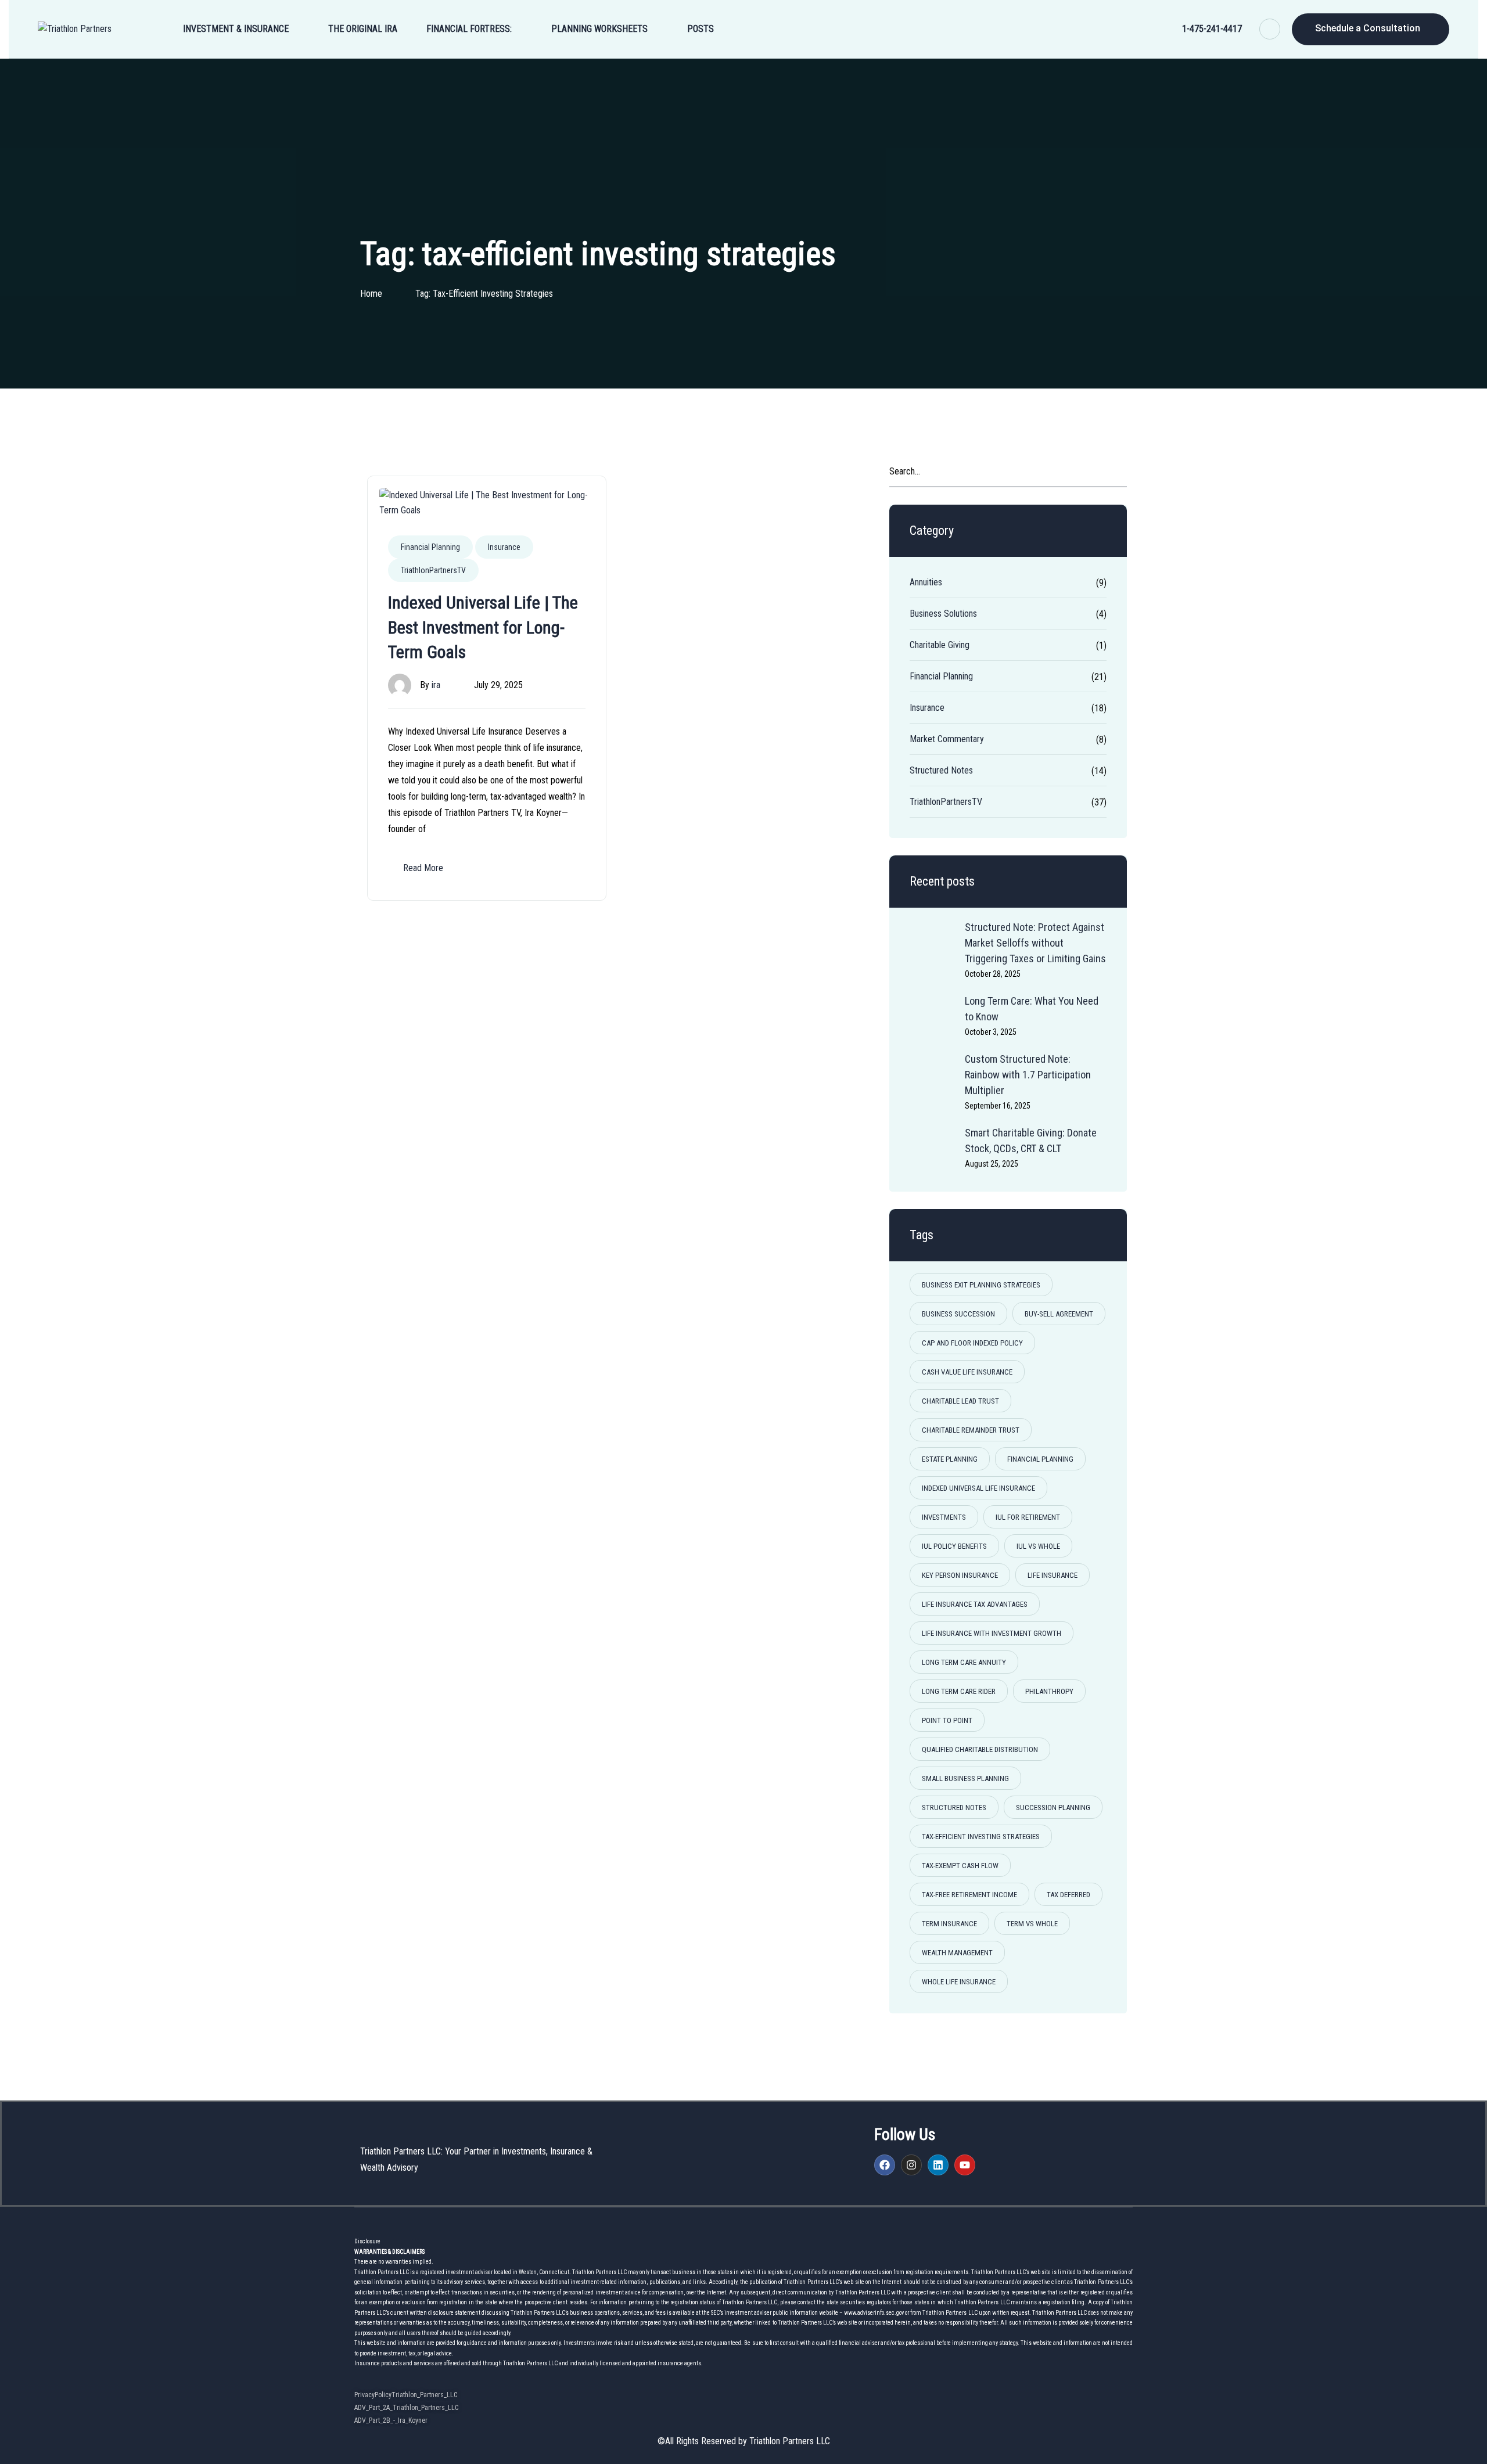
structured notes (954, 1807)
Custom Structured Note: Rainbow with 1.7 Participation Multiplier (1028, 1075)
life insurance (1053, 1575)
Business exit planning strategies (981, 1285)
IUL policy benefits (954, 1546)
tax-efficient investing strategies (981, 1837)
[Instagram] (911, 2165)
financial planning (1040, 1459)
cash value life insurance (967, 1372)
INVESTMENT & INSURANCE (236, 29)
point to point (947, 1720)
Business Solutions (943, 614)
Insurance (504, 547)
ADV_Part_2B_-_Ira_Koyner (391, 2420)
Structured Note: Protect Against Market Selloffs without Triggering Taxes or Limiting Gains (1035, 943)
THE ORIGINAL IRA (363, 29)
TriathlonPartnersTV (433, 570)
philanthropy (1049, 1691)
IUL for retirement (1028, 1517)
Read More (423, 868)
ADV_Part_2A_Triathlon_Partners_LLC (406, 2408)
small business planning (965, 1778)
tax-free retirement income (969, 1895)
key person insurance (960, 1575)
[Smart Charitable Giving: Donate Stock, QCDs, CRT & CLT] (933, 1148)
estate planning (950, 1459)
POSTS (701, 29)
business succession (958, 1314)
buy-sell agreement (1059, 1314)
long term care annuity (964, 1662)
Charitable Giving (940, 645)
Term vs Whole (1032, 1924)
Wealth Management (957, 1953)
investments (944, 1517)
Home (371, 294)
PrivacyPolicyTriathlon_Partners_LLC (406, 2395)
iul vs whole (1038, 1546)
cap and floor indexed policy (972, 1343)
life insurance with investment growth (992, 1633)
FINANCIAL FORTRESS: (469, 29)
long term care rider (959, 1691)
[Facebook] (885, 2165)
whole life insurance (959, 1982)
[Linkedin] (938, 2165)
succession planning (1053, 1807)
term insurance (949, 1924)
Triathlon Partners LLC (790, 2441)
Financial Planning (430, 547)
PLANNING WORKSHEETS (599, 29)
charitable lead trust (960, 1401)
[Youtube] (965, 2165)
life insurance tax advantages (975, 1604)
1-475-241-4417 (1212, 29)
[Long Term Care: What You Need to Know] (933, 1016)
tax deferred (1068, 1895)
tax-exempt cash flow (960, 1866)
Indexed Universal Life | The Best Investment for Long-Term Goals (483, 627)
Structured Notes (941, 770)
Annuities (926, 582)
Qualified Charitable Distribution (980, 1749)
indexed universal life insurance (978, 1488)
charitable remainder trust (971, 1430)
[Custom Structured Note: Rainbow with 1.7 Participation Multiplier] (933, 1074)
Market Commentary (947, 739)
